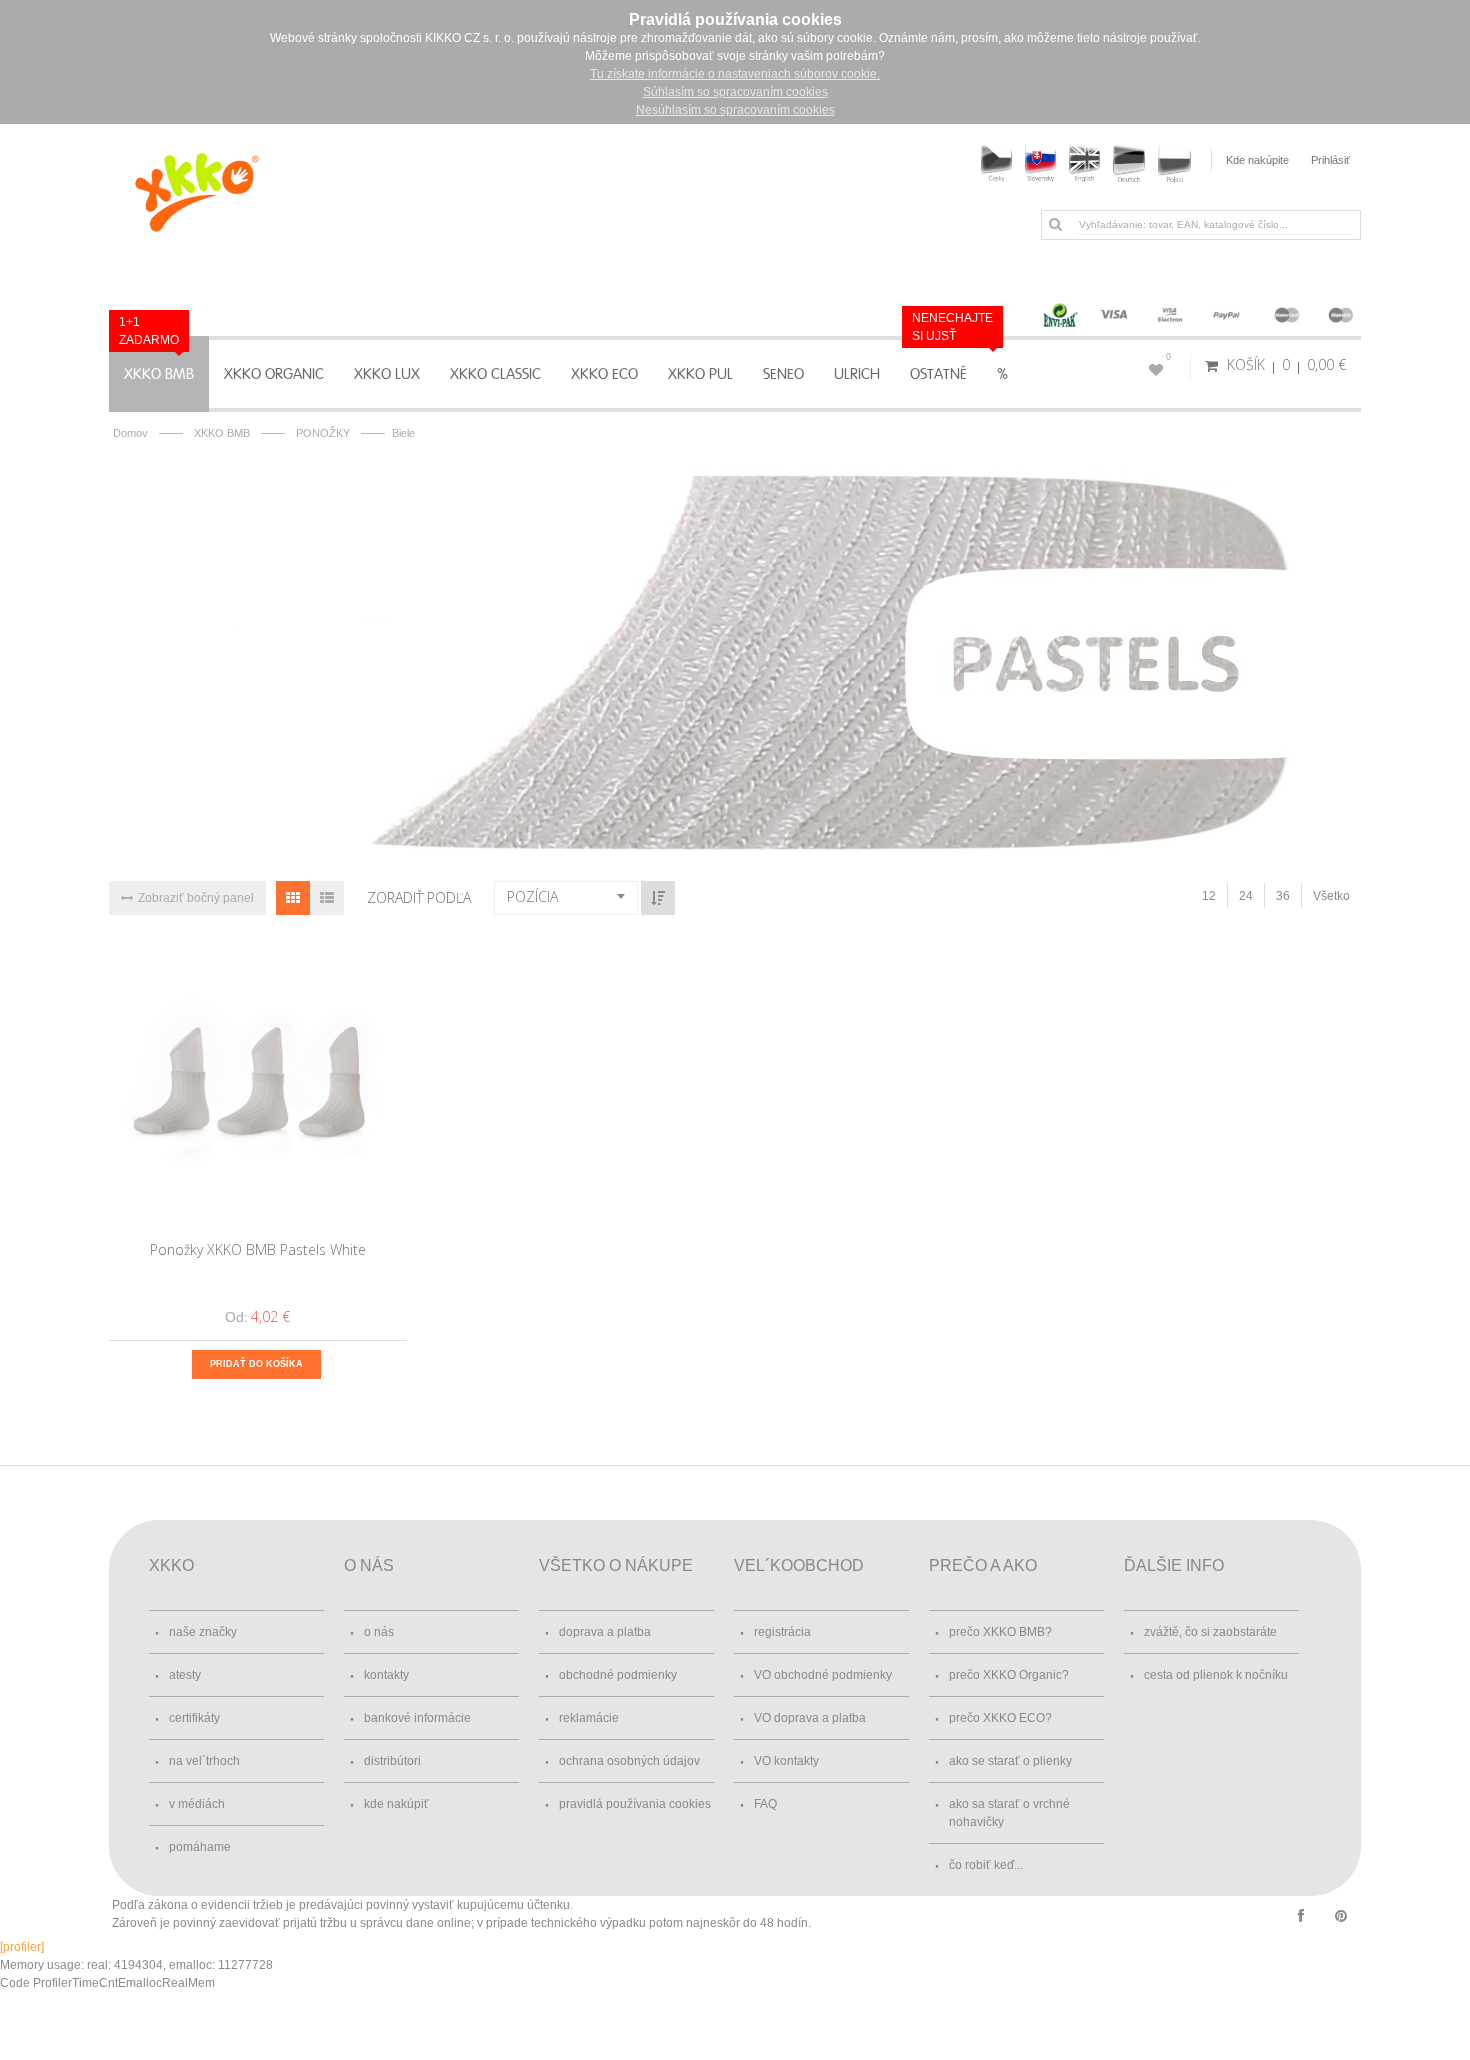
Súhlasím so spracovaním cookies (735, 92)
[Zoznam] (327, 898)
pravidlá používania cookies (635, 1804)
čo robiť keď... (986, 1865)
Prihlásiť (1330, 160)
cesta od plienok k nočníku (1216, 1675)
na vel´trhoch (204, 1761)
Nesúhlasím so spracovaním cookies (735, 110)
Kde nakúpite (1257, 160)
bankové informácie (417, 1718)
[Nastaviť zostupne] (658, 898)
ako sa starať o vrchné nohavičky (1009, 1813)
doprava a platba (605, 1632)
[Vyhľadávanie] (1055, 224)
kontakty (386, 1675)
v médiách (197, 1804)
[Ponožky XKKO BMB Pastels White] (258, 1082)
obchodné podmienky (618, 1675)
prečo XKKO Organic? (1009, 1675)
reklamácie (589, 1718)
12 (1209, 896)
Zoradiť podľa (419, 897)
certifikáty (194, 1718)
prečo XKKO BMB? (1000, 1632)
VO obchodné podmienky (823, 1675)
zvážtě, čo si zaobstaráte (1210, 1632)
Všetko (1331, 896)
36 (1283, 896)
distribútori (392, 1761)
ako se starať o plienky (1010, 1761)
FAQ (765, 1804)
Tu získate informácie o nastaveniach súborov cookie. (735, 74)
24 (1246, 896)
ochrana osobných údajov (629, 1761)
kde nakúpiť (396, 1804)
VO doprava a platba (810, 1718)
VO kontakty (786, 1761)
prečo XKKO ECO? (1000, 1718)
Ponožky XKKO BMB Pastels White (258, 1249)
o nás (379, 1632)
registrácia (782, 1632)
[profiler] (22, 1947)
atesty (185, 1675)
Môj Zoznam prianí (1168, 357)
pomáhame (200, 1847)
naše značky (203, 1632)
